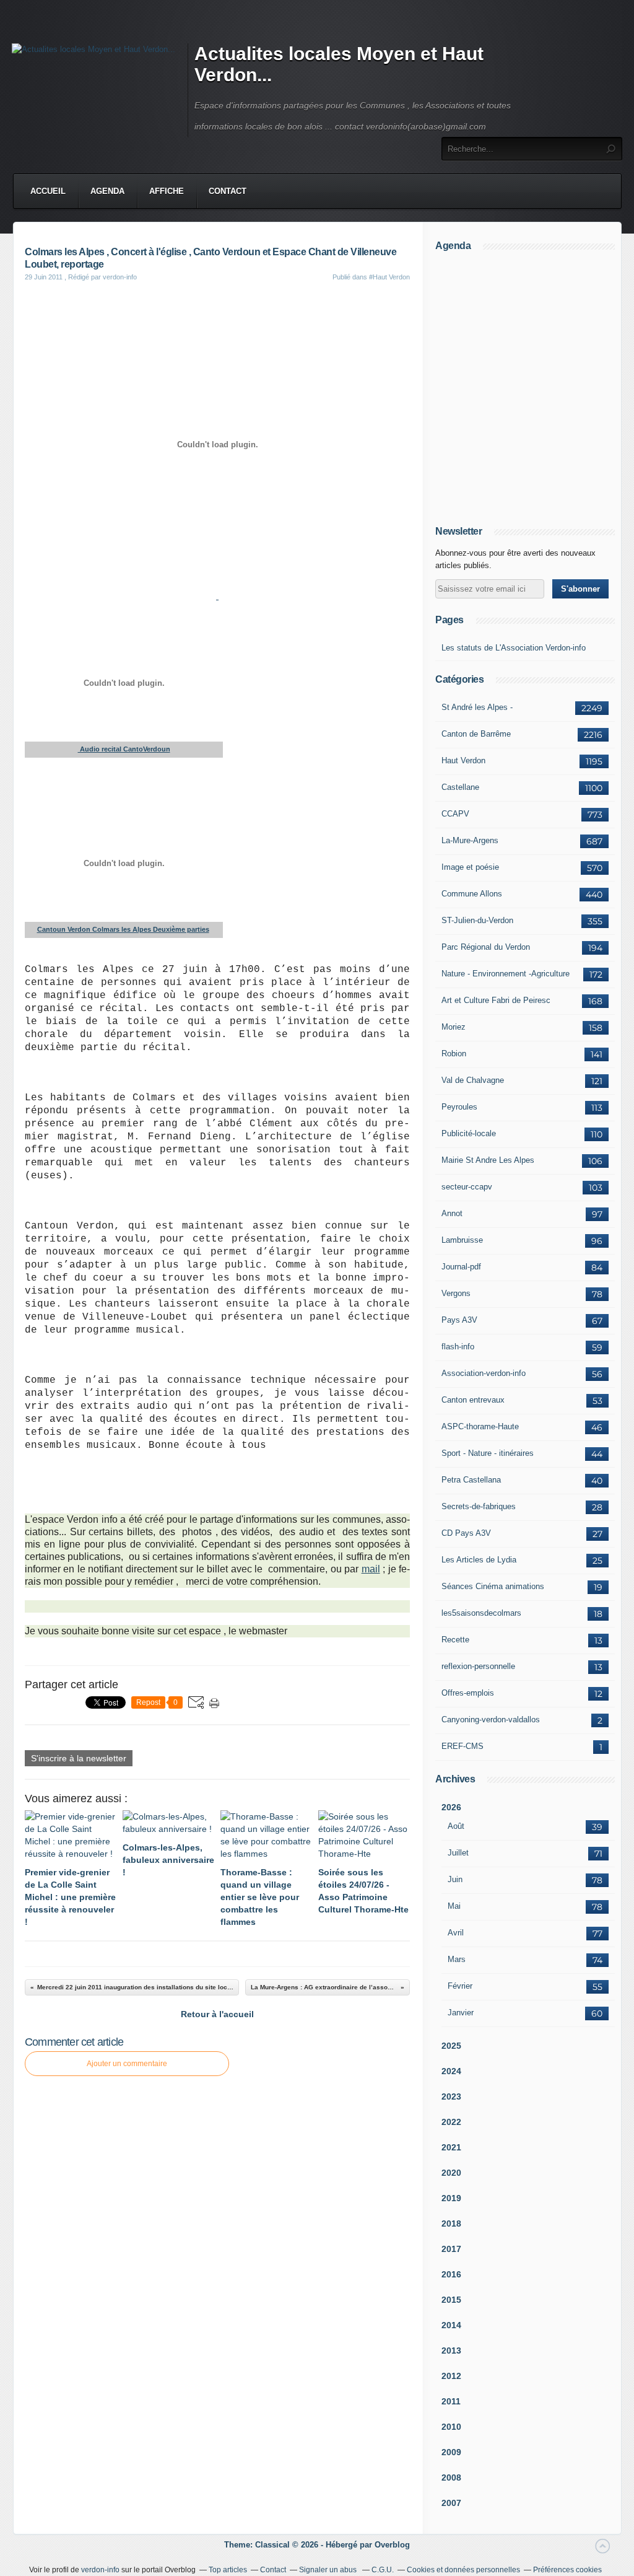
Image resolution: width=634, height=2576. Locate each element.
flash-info (458, 1347)
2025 (451, 2046)
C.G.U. (383, 2570)
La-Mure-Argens (470, 840)
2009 (451, 2452)
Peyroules (459, 1107)
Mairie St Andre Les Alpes (488, 1160)
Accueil (48, 191)
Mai (454, 1906)
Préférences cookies (567, 2570)
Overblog (392, 2545)
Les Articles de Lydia (479, 1560)
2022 (451, 2122)
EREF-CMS (462, 1746)
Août (456, 1826)
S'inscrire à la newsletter (79, 1758)
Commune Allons (472, 894)
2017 (451, 2249)
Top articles (228, 2570)
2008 (451, 2477)
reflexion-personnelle (478, 1666)
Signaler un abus (329, 2570)
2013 (451, 2350)
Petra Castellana (471, 1480)
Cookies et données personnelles (463, 2570)
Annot (452, 1213)
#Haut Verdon (389, 277)
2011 (451, 2401)
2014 (451, 2325)
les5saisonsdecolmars (481, 1613)
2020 (451, 2173)
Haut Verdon (463, 760)
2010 (451, 2427)
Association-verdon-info (484, 1373)
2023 (451, 2096)
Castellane (460, 787)
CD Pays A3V (466, 1533)
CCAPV (455, 814)
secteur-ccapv (467, 1187)
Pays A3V (459, 1320)
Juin (455, 1879)
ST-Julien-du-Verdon (477, 920)
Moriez (454, 1027)
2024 (451, 2071)
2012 (451, 2376)
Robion (454, 1054)
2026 (451, 1807)
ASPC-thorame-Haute (480, 1426)
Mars (457, 1959)
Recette (455, 1640)
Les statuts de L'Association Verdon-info (514, 648)
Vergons (456, 1293)
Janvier (461, 2013)
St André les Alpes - (477, 707)
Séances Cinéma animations (493, 1586)
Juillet (458, 1853)
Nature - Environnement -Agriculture (506, 974)
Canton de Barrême (476, 734)
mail (371, 1569)
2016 (451, 2274)
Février (460, 1986)
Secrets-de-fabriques (479, 1506)
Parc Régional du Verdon (486, 947)
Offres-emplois (468, 1693)
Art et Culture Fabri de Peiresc (496, 1000)
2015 (451, 2300)
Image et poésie (470, 867)
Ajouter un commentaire (127, 2064)
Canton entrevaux (473, 1400)
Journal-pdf (461, 1267)
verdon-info (100, 2570)
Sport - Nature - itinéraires (488, 1453)
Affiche (167, 191)
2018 (451, 2223)
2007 (451, 2503)
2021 (451, 2147)
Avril (456, 1933)
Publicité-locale (469, 1133)
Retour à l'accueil (217, 2014)
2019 (451, 2198)
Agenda (107, 191)
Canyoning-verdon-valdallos (491, 1720)
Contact (228, 191)
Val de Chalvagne (473, 1080)
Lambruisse (462, 1240)
